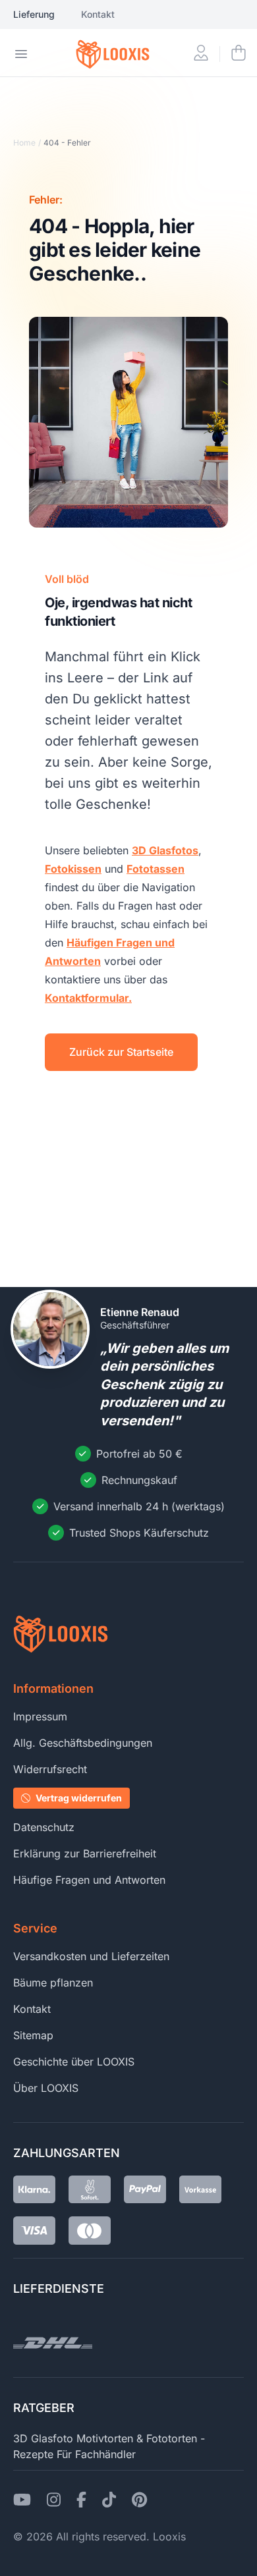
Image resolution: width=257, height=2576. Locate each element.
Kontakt (98, 14)
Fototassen (156, 869)
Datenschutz (44, 1827)
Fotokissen (73, 869)
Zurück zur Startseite (121, 1052)
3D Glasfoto (43, 2438)
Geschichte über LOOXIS (74, 2062)
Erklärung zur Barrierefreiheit (85, 1853)
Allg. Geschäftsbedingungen (83, 1743)
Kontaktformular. (88, 998)
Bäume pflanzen (53, 1983)
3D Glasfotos (165, 850)
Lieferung (34, 14)
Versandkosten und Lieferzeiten (91, 1956)
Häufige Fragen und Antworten (89, 1880)
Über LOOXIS (46, 2088)
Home (24, 143)
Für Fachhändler (96, 2454)
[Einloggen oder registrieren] (201, 54)
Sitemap (33, 2035)
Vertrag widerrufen (79, 1798)
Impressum (40, 1716)
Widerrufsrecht (50, 1769)
